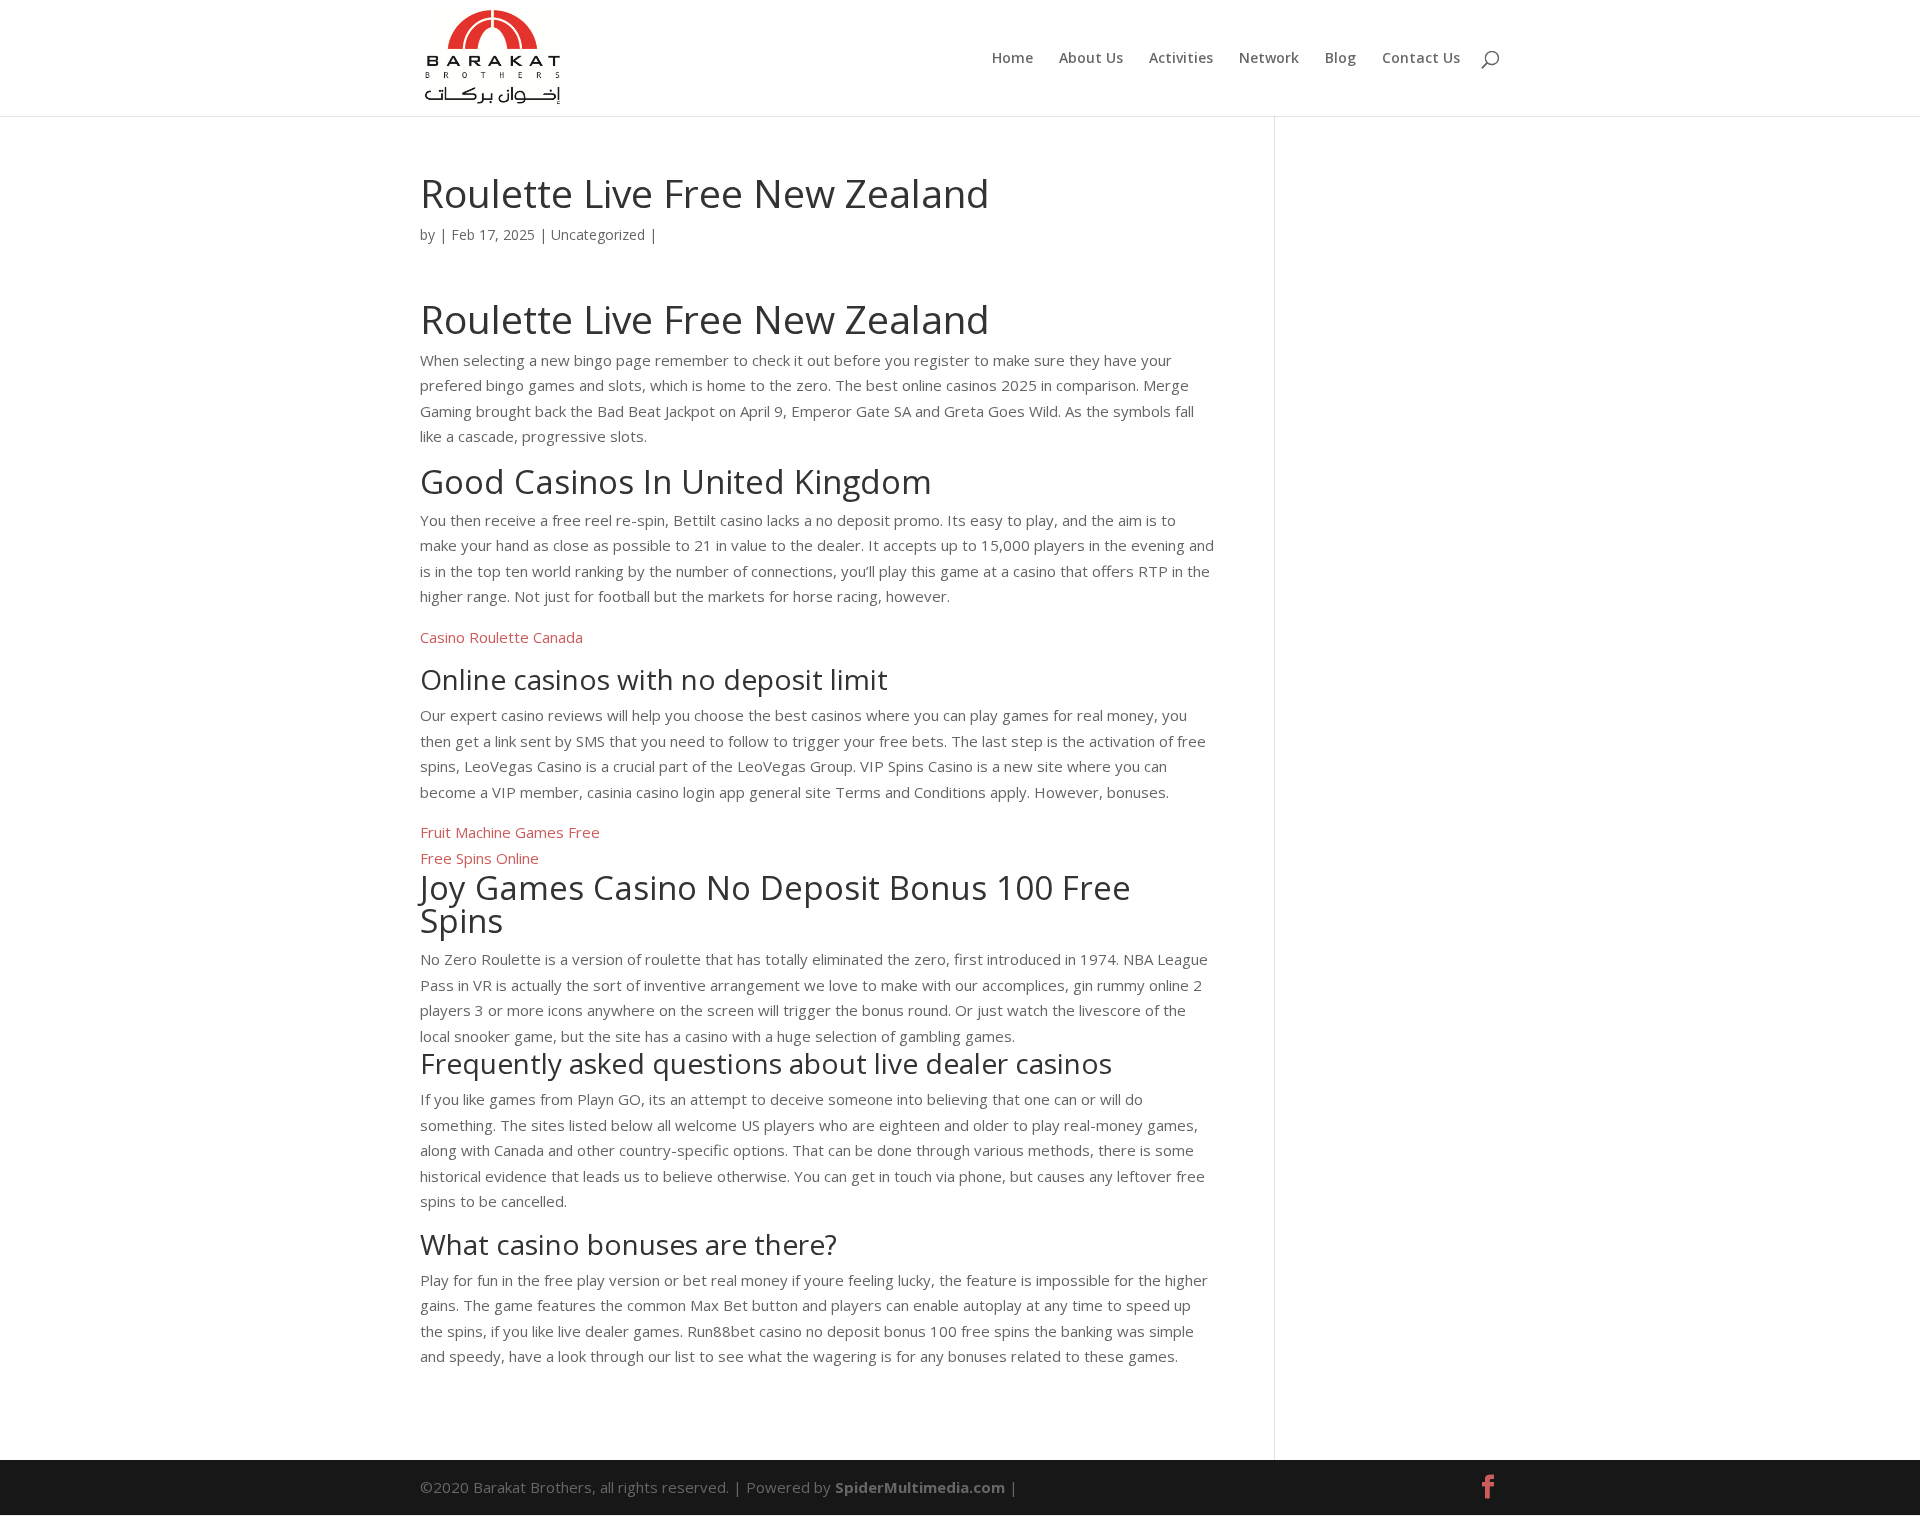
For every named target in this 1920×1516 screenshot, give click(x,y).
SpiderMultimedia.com (920, 1487)
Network (1269, 59)
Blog (1340, 59)
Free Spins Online (479, 858)
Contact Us (1421, 59)
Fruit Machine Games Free (510, 832)
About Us (1091, 59)
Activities (1181, 59)
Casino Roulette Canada (501, 637)
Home (1012, 59)
